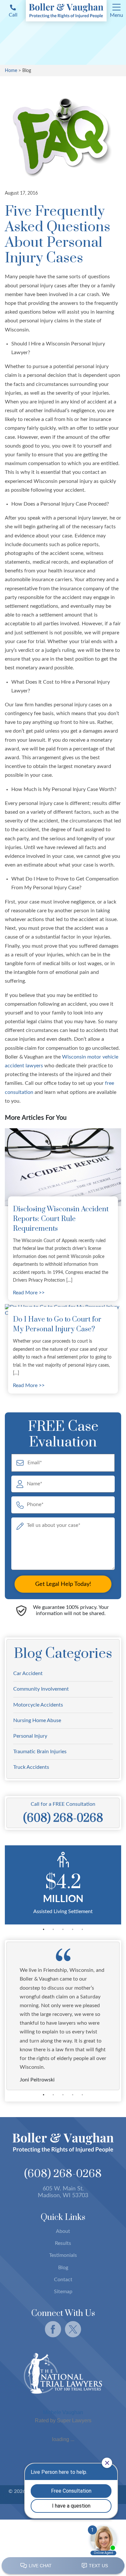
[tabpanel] (63, 1885)
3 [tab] (63, 1929)
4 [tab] (73, 1929)
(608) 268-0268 (63, 2174)
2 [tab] (53, 1929)
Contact (63, 2280)
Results (63, 2243)
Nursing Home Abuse (37, 1720)
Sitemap (63, 2292)
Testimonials (63, 2255)
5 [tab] (82, 1929)
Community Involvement (41, 1689)
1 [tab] (44, 1929)
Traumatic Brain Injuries (40, 1752)
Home (11, 71)
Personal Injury (30, 1736)
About (63, 2231)
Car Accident (28, 1673)
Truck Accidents (31, 1767)
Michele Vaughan (63, 2412)
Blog (63, 2268)
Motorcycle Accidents (38, 1705)
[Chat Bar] (63, 2566)
